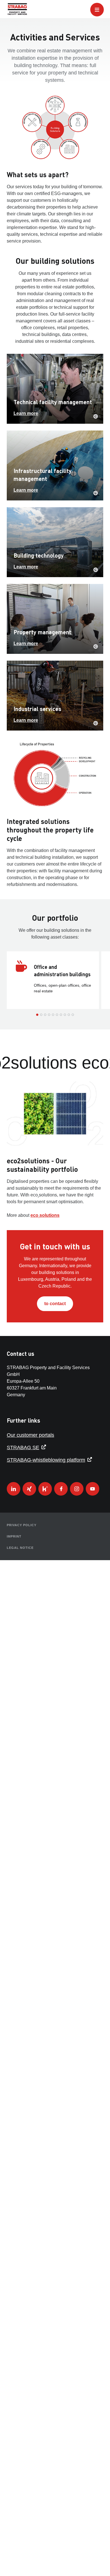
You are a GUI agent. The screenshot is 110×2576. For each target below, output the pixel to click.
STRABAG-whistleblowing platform (46, 1460)
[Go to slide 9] (69, 1015)
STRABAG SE (23, 1447)
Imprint (14, 1536)
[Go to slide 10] (73, 1015)
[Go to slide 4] (49, 1015)
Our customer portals (30, 1435)
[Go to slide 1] (37, 1015)
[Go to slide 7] (61, 1015)
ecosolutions (45, 1216)
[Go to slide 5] (53, 1015)
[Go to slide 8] (65, 1015)
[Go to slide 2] (41, 1015)
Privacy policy (22, 1525)
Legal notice (20, 1548)
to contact (55, 1304)
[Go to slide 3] (45, 1015)
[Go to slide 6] (57, 1015)
